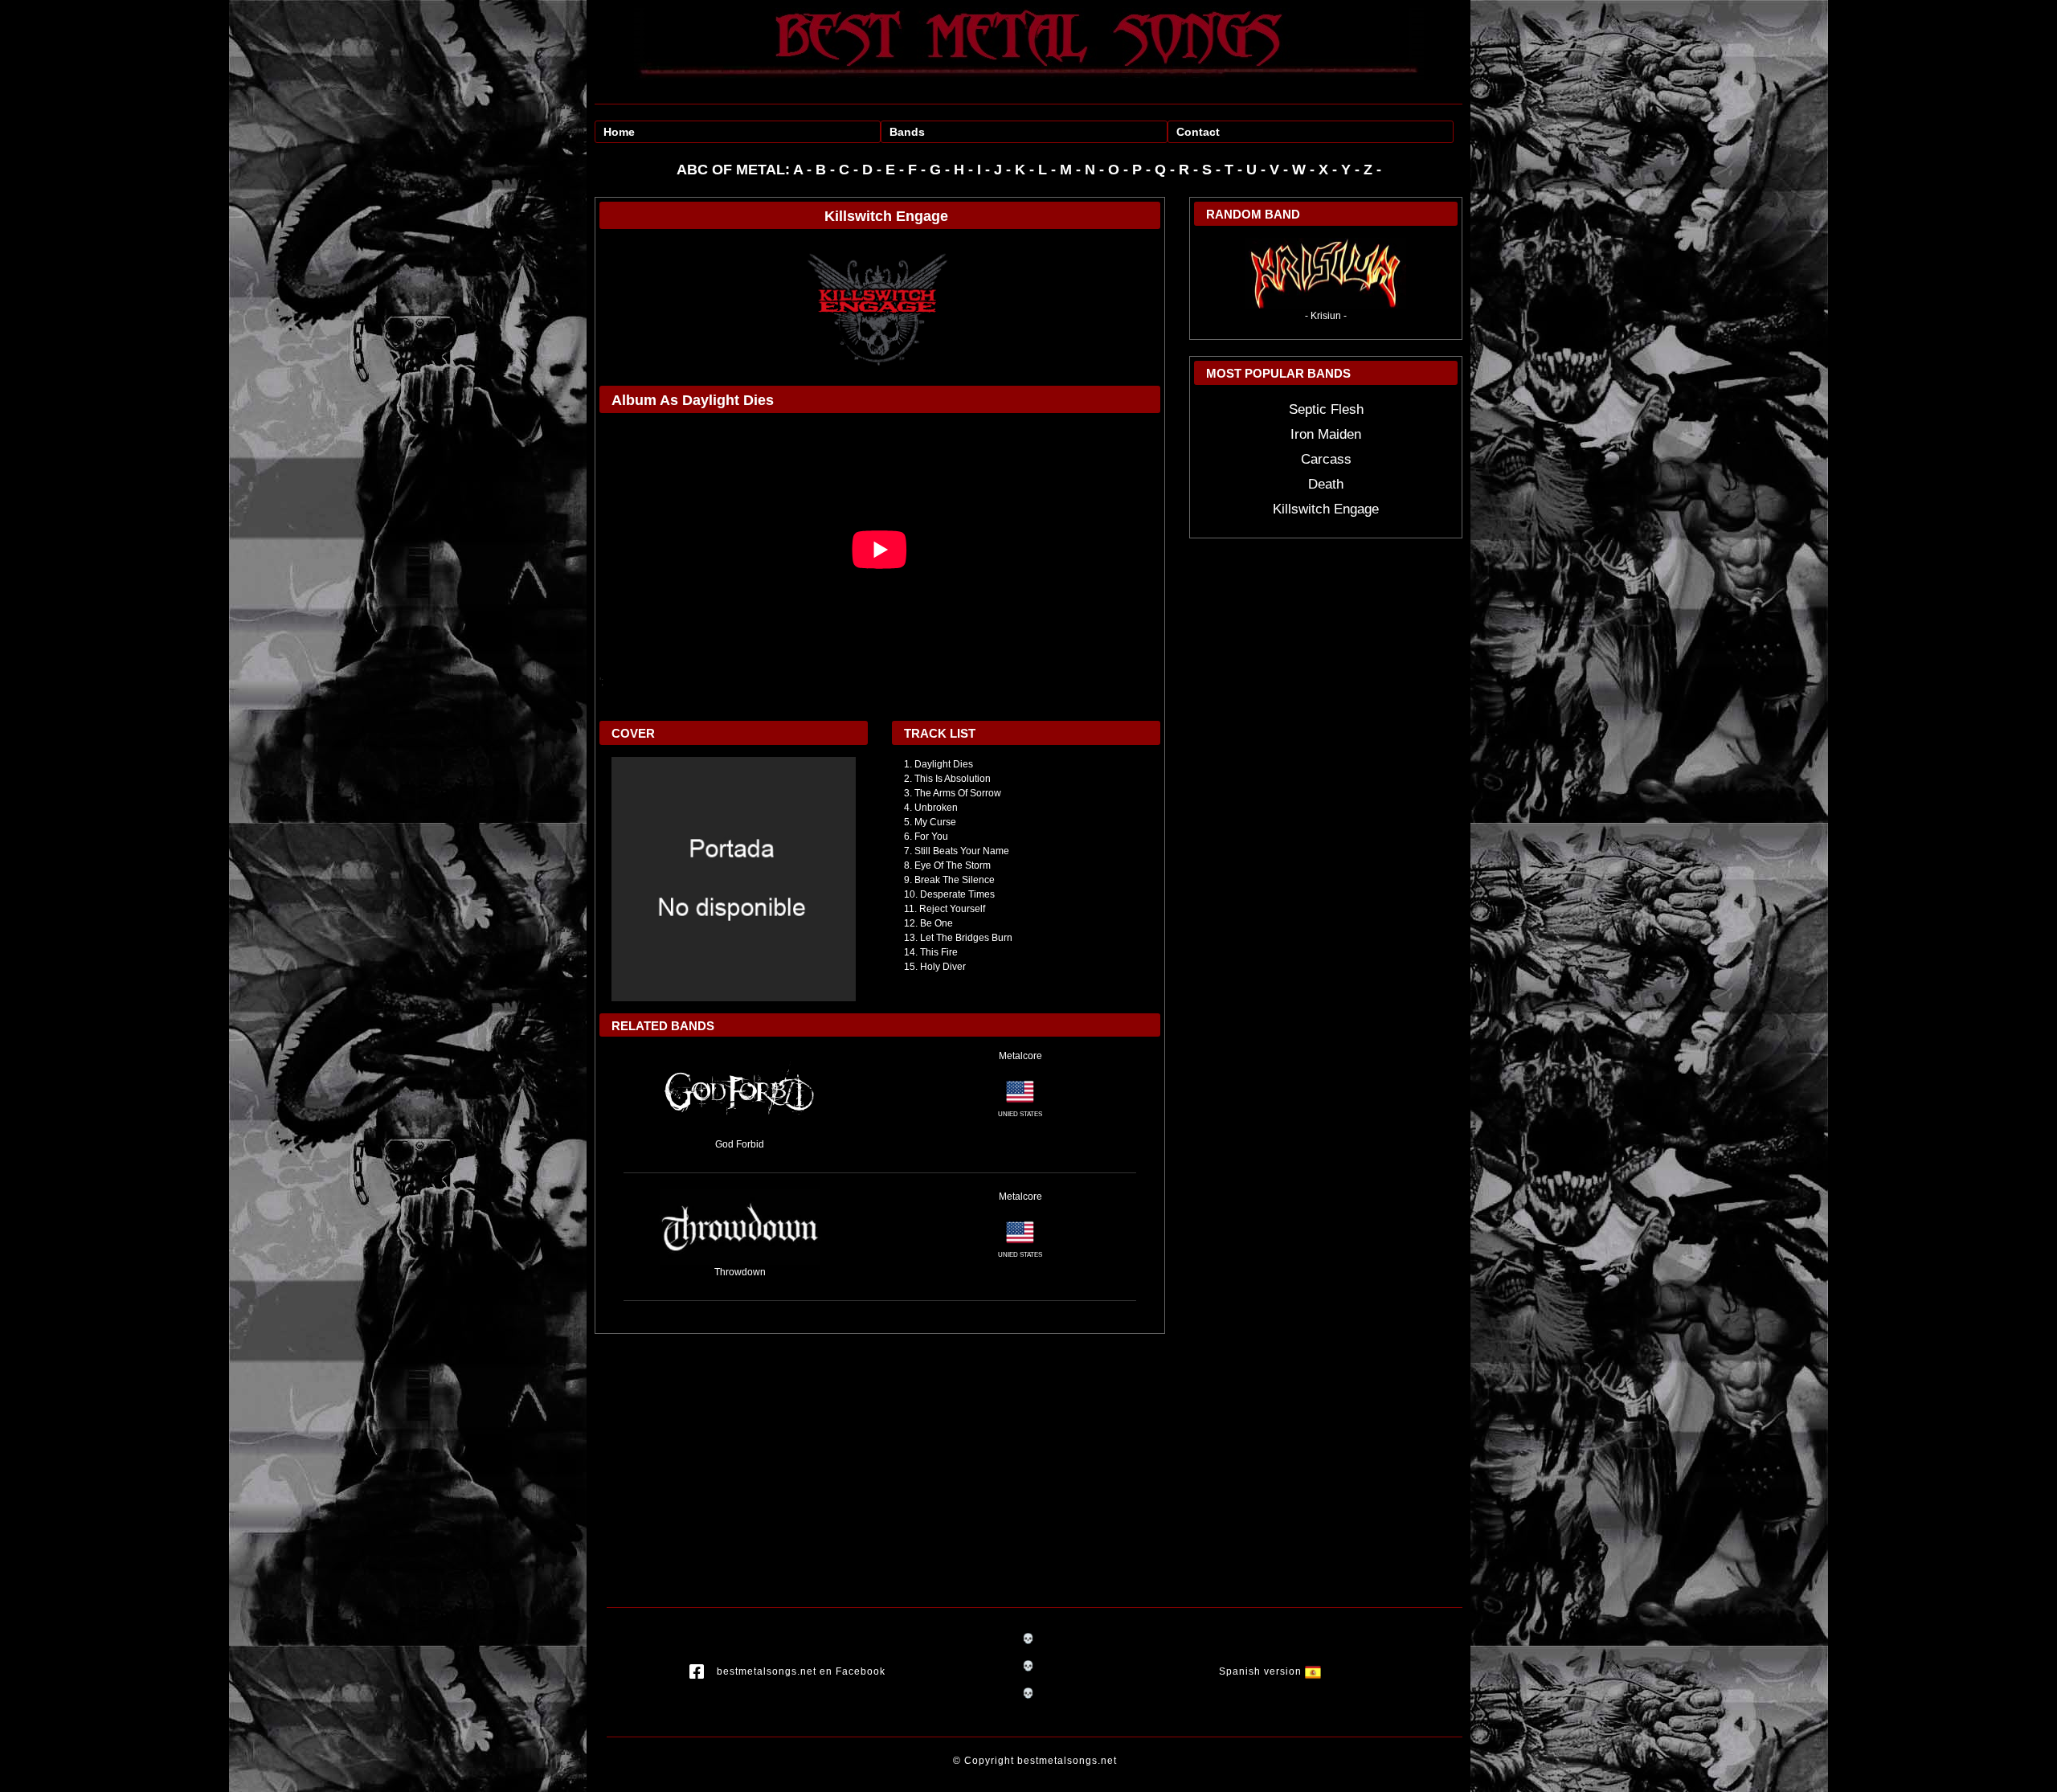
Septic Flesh (1326, 409)
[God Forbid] (740, 1092)
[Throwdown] (740, 1226)
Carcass (1326, 459)
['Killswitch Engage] (880, 307)
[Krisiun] (1326, 272)
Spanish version (1262, 1671)
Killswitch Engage (1326, 509)
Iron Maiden (1326, 434)
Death (1326, 484)
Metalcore (1020, 1056)
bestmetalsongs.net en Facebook (801, 1671)
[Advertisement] (880, 1454)
